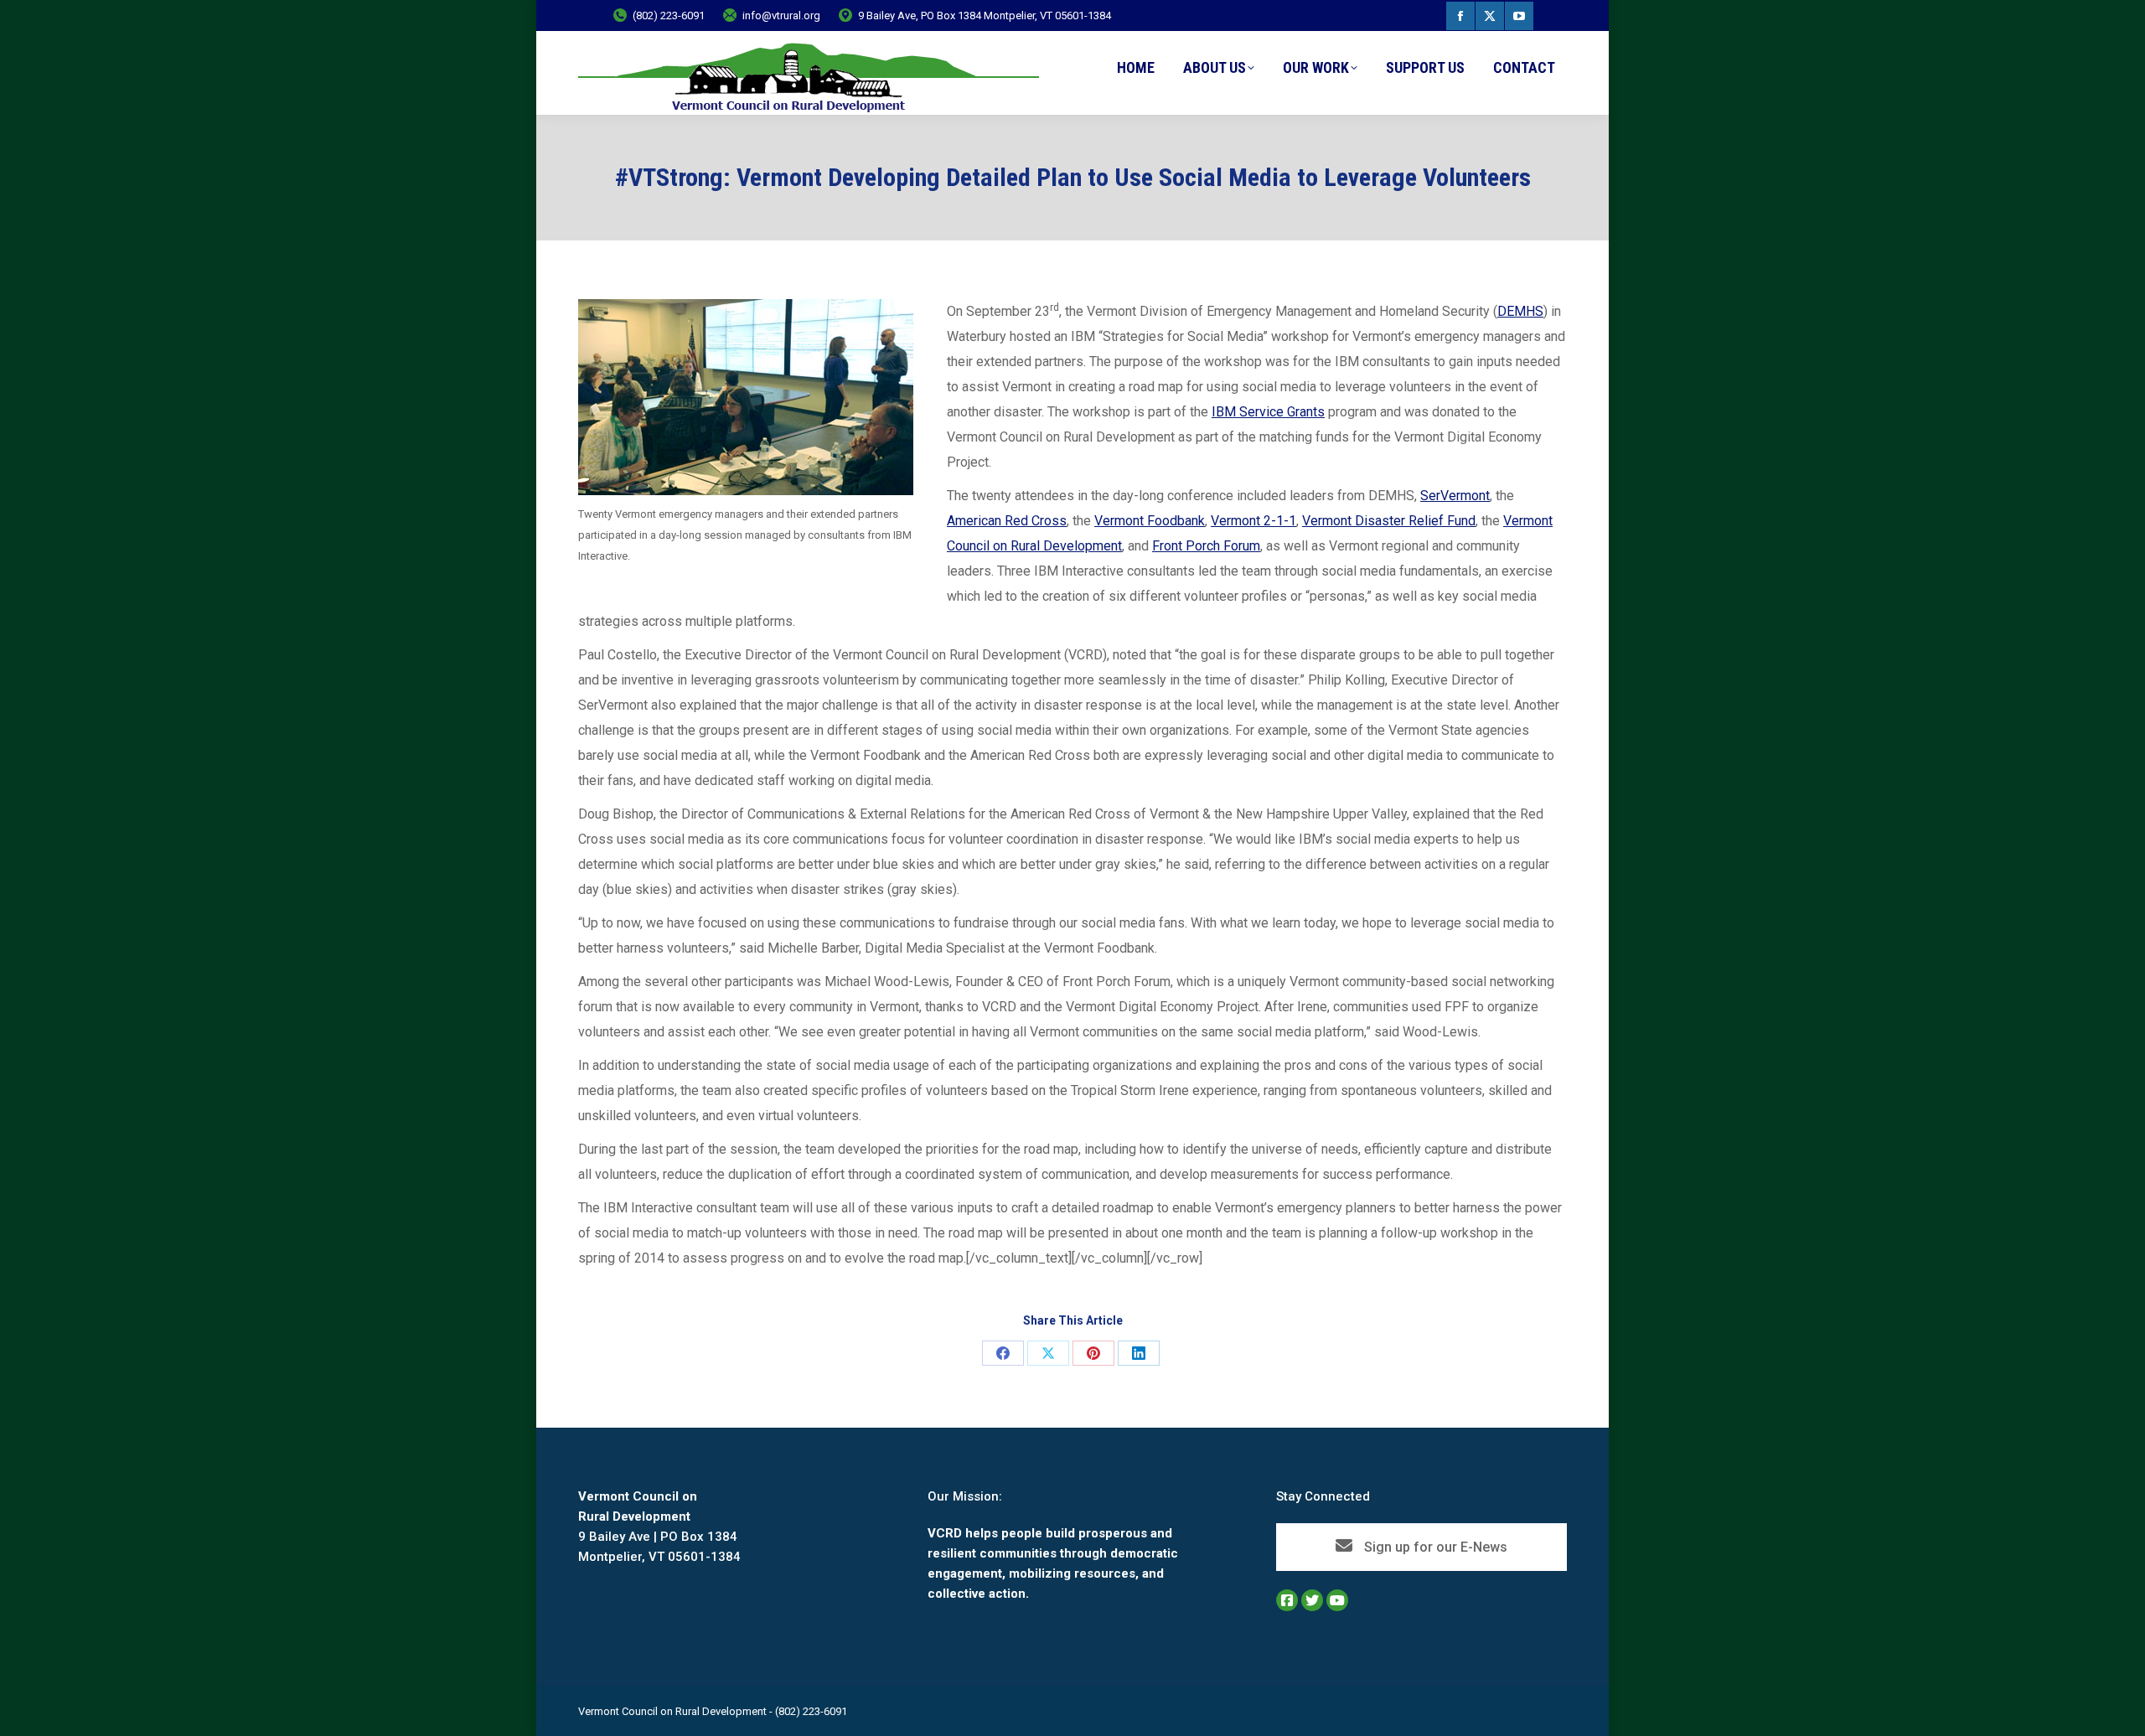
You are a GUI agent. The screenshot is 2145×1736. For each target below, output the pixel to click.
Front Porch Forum (1206, 546)
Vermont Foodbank (1150, 521)
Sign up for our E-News (1434, 1547)
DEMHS (1520, 311)
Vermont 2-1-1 (1253, 521)
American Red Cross (1007, 521)
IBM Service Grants (1268, 412)
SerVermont (1455, 496)
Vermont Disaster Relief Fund (1389, 521)
